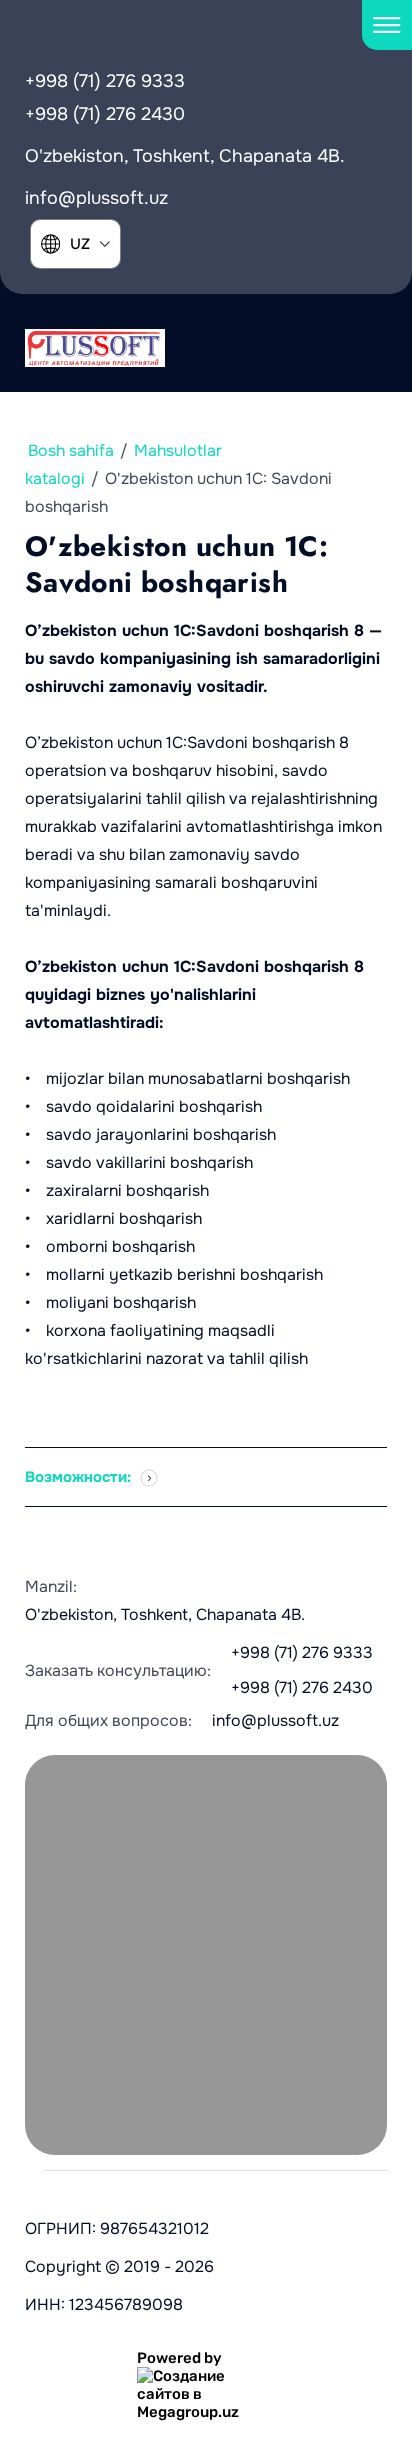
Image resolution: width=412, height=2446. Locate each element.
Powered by (179, 2358)
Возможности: (80, 1477)
